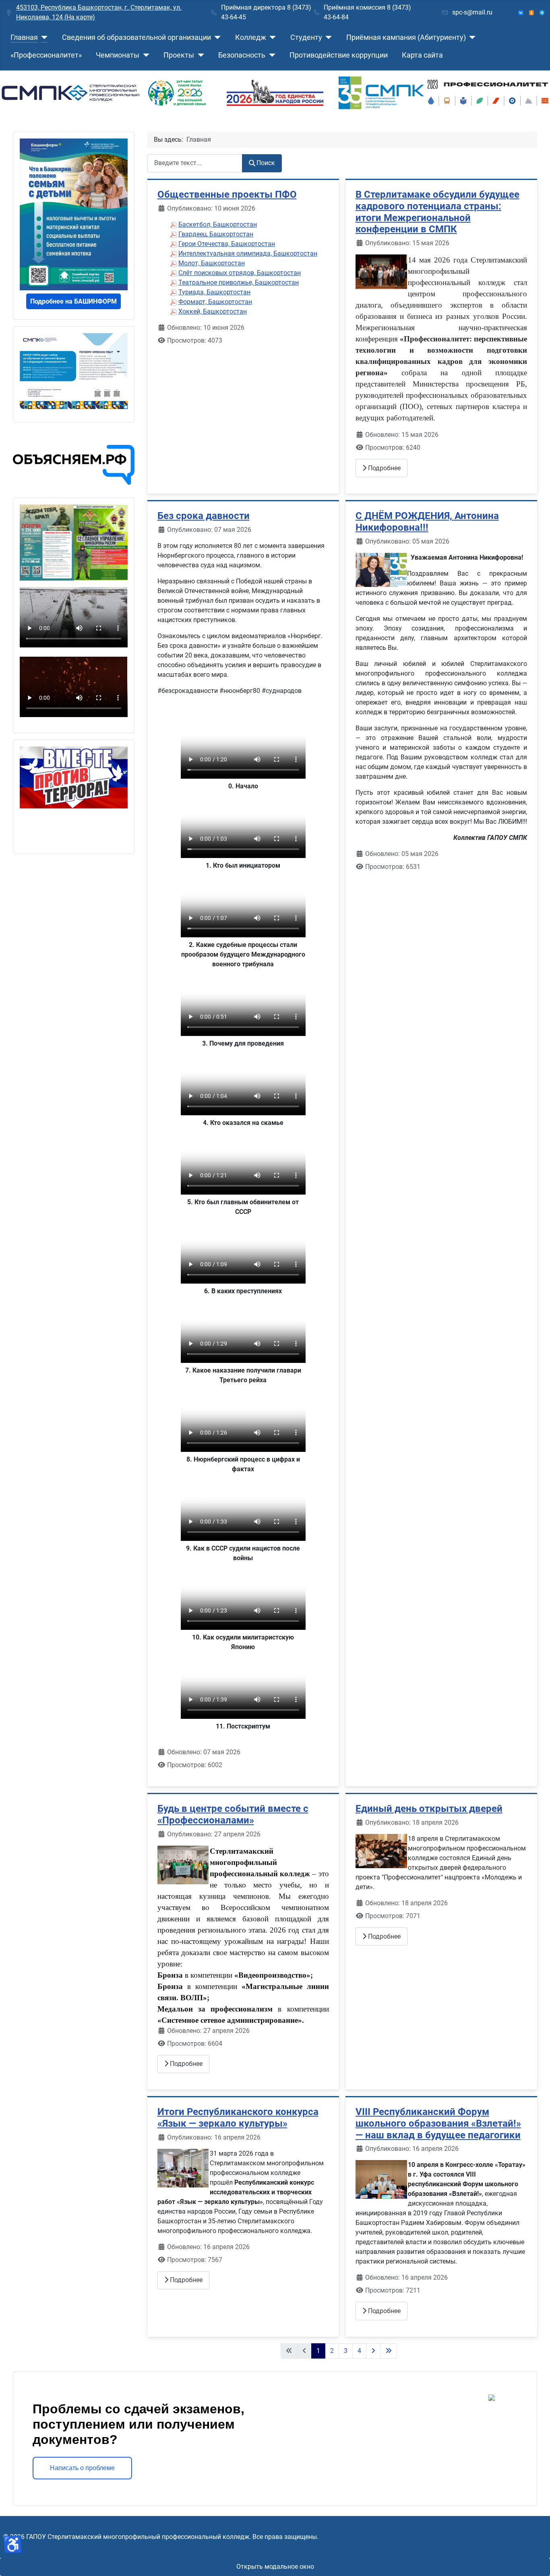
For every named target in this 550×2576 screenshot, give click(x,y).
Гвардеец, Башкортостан (216, 234)
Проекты (179, 55)
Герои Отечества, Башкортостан (227, 244)
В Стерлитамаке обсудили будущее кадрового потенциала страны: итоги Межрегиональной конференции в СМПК (437, 212)
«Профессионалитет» (46, 55)
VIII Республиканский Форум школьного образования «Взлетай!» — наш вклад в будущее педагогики (438, 2123)
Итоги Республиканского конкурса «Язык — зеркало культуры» (238, 2118)
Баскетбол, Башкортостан (218, 224)
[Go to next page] (373, 2351)
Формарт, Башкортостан (215, 302)
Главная (24, 37)
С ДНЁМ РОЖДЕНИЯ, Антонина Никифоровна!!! (427, 522)
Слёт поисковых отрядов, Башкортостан (240, 273)
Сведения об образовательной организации (136, 37)
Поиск (266, 163)
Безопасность (242, 55)
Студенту (306, 37)
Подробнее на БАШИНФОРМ (73, 301)
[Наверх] (536, 2561)
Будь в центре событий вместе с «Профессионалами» (233, 1814)
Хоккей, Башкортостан (213, 311)
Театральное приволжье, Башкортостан (239, 282)
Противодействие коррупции (339, 55)
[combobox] (195, 163)
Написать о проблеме (82, 2468)
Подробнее (384, 468)
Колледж (251, 37)
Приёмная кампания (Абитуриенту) (406, 37)
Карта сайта (422, 55)
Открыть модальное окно (275, 2567)
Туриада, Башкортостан (214, 292)
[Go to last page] (389, 2351)
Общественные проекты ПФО (227, 194)
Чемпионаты (118, 55)
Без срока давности (204, 516)
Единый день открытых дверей (429, 1809)
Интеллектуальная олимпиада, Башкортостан (248, 253)
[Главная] (43, 37)
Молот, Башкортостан (212, 263)
